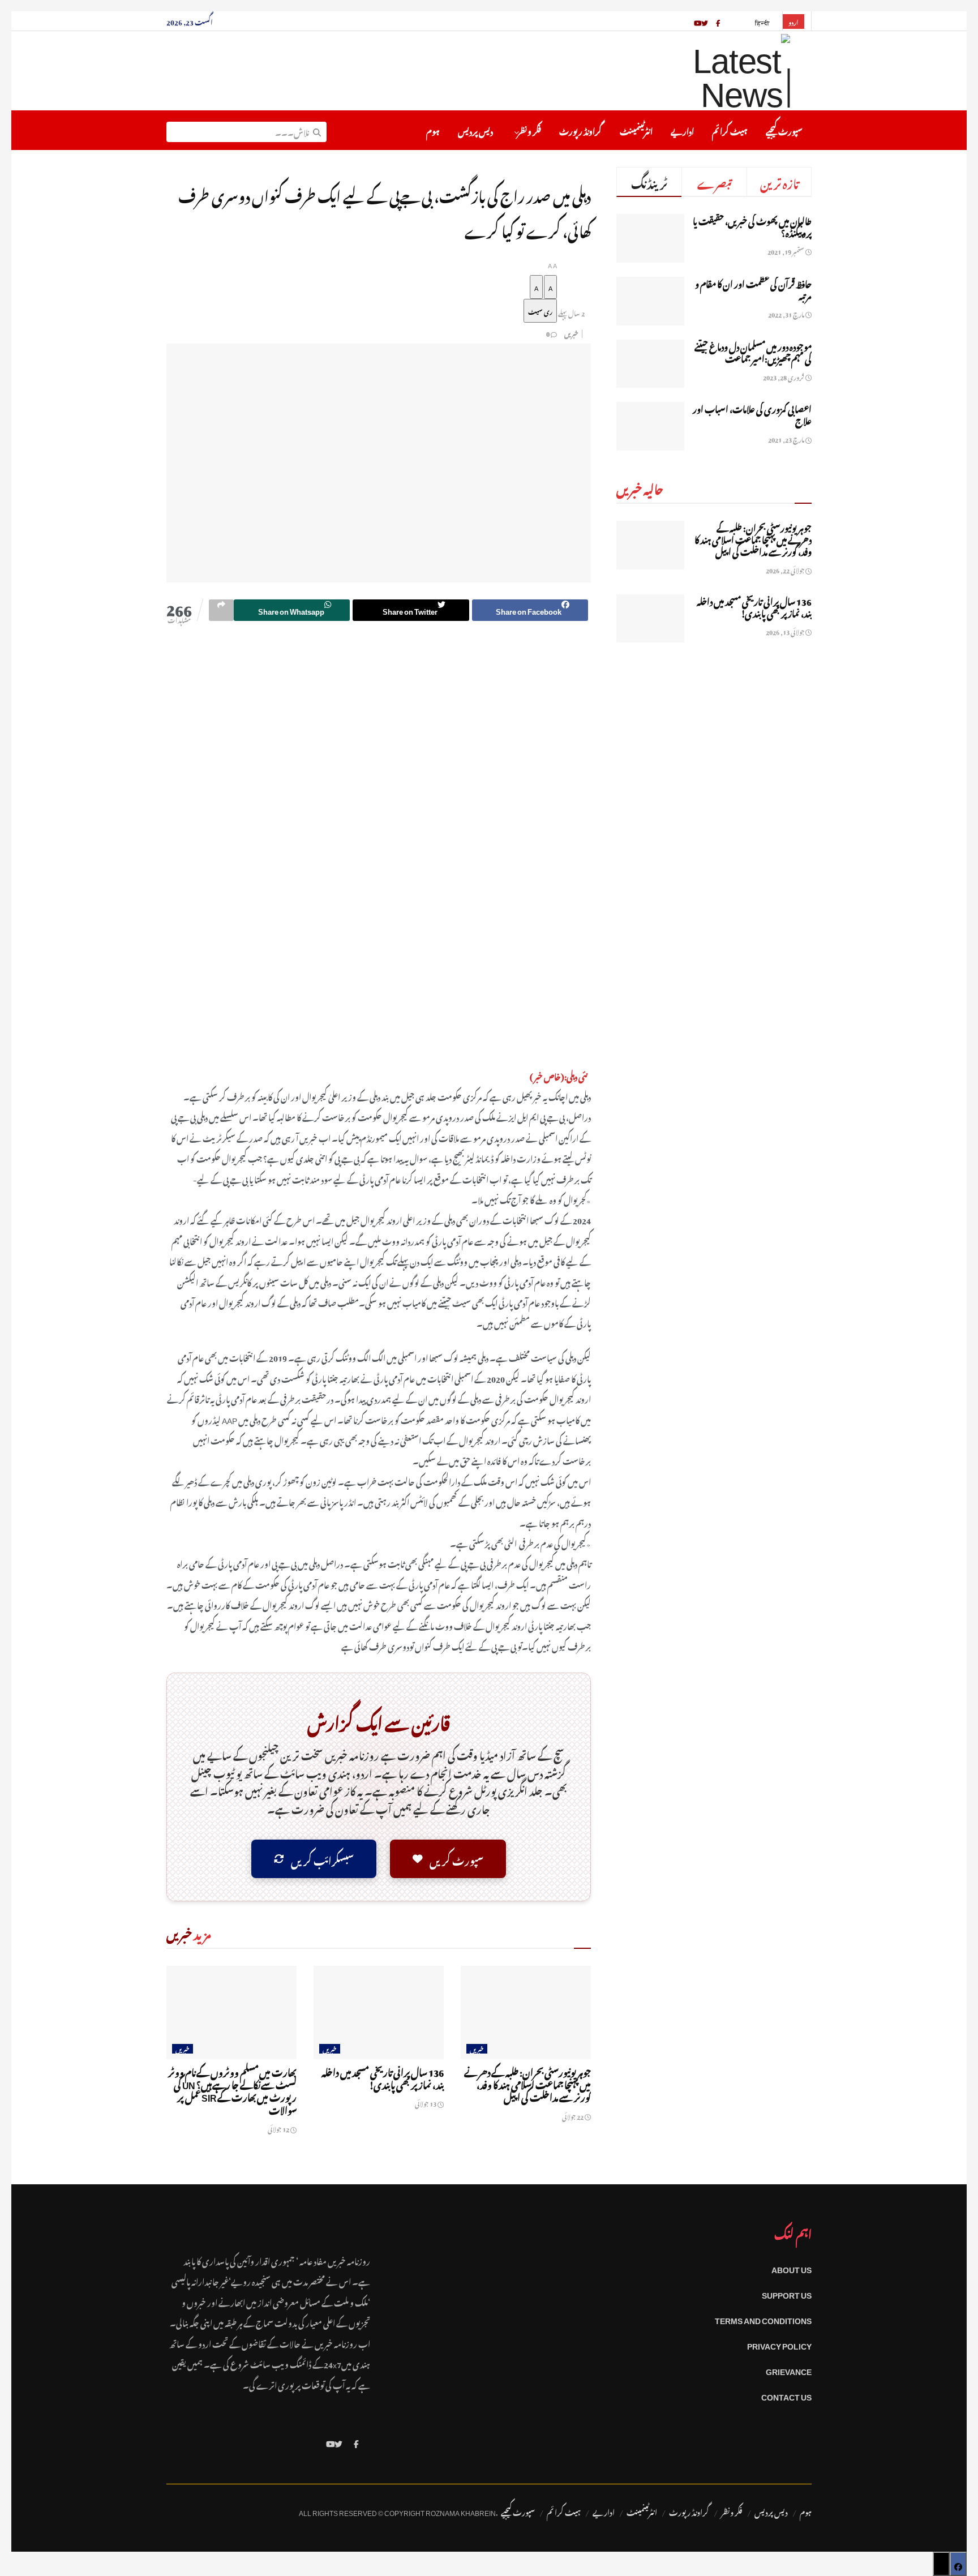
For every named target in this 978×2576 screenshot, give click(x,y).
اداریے (682, 130)
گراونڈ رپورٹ (580, 130)
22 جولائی (573, 2116)
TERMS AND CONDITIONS (763, 2319)
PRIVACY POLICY (779, 2344)
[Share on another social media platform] (221, 610)
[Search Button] (317, 130)
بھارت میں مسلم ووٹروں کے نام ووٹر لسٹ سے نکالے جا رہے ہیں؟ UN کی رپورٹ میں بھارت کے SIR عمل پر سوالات (232, 2090)
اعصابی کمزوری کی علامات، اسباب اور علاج (752, 413)
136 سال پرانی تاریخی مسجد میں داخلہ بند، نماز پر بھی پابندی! (383, 2077)
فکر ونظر (529, 130)
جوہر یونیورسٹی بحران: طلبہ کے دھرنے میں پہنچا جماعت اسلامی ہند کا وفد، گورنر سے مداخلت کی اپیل (527, 2084)
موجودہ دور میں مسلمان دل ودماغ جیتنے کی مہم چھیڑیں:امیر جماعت (753, 351)
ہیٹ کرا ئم (730, 130)
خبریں (571, 333)
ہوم (433, 130)
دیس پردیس (475, 130)
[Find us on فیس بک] (718, 21)
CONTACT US (786, 2395)
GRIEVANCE (789, 2370)
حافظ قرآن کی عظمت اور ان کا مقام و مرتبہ (753, 288)
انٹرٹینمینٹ (636, 130)
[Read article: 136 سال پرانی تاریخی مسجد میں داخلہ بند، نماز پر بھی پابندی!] (379, 2012)
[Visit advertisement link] (379, 853)
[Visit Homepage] (712, 71)
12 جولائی (279, 2128)
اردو (793, 22)
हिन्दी (763, 22)
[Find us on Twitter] (338, 2442)
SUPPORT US (787, 2293)
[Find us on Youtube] (331, 2442)
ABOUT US (792, 2268)
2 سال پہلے (571, 312)
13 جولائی (426, 2103)
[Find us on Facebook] (356, 2442)
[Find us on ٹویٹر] (705, 21)
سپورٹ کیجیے (784, 130)
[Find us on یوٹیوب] (698, 21)
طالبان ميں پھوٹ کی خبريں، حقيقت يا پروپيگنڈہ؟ (752, 226)
